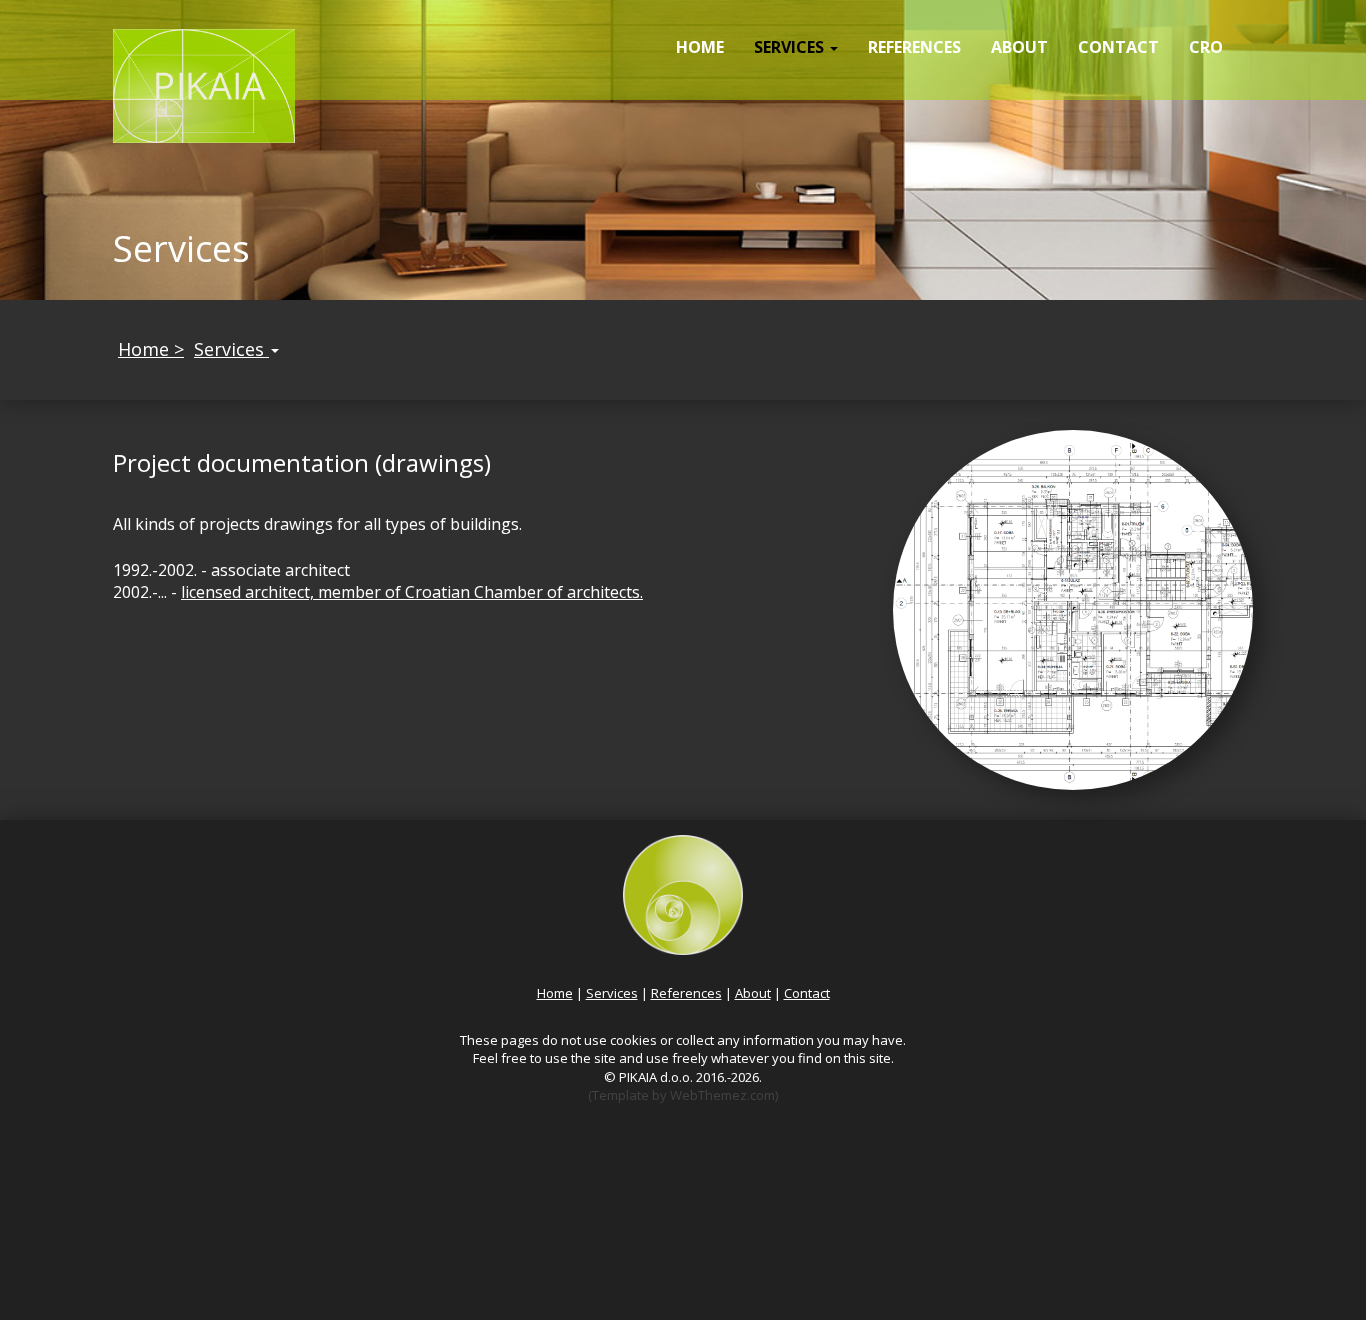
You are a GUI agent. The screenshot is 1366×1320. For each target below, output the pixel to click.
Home (555, 993)
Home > (151, 349)
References (686, 993)
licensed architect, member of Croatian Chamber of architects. (412, 592)
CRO (1206, 47)
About (753, 993)
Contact (807, 993)
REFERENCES (914, 47)
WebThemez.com (722, 1095)
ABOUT (1019, 47)
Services (231, 349)
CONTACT (1118, 47)
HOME (700, 47)
